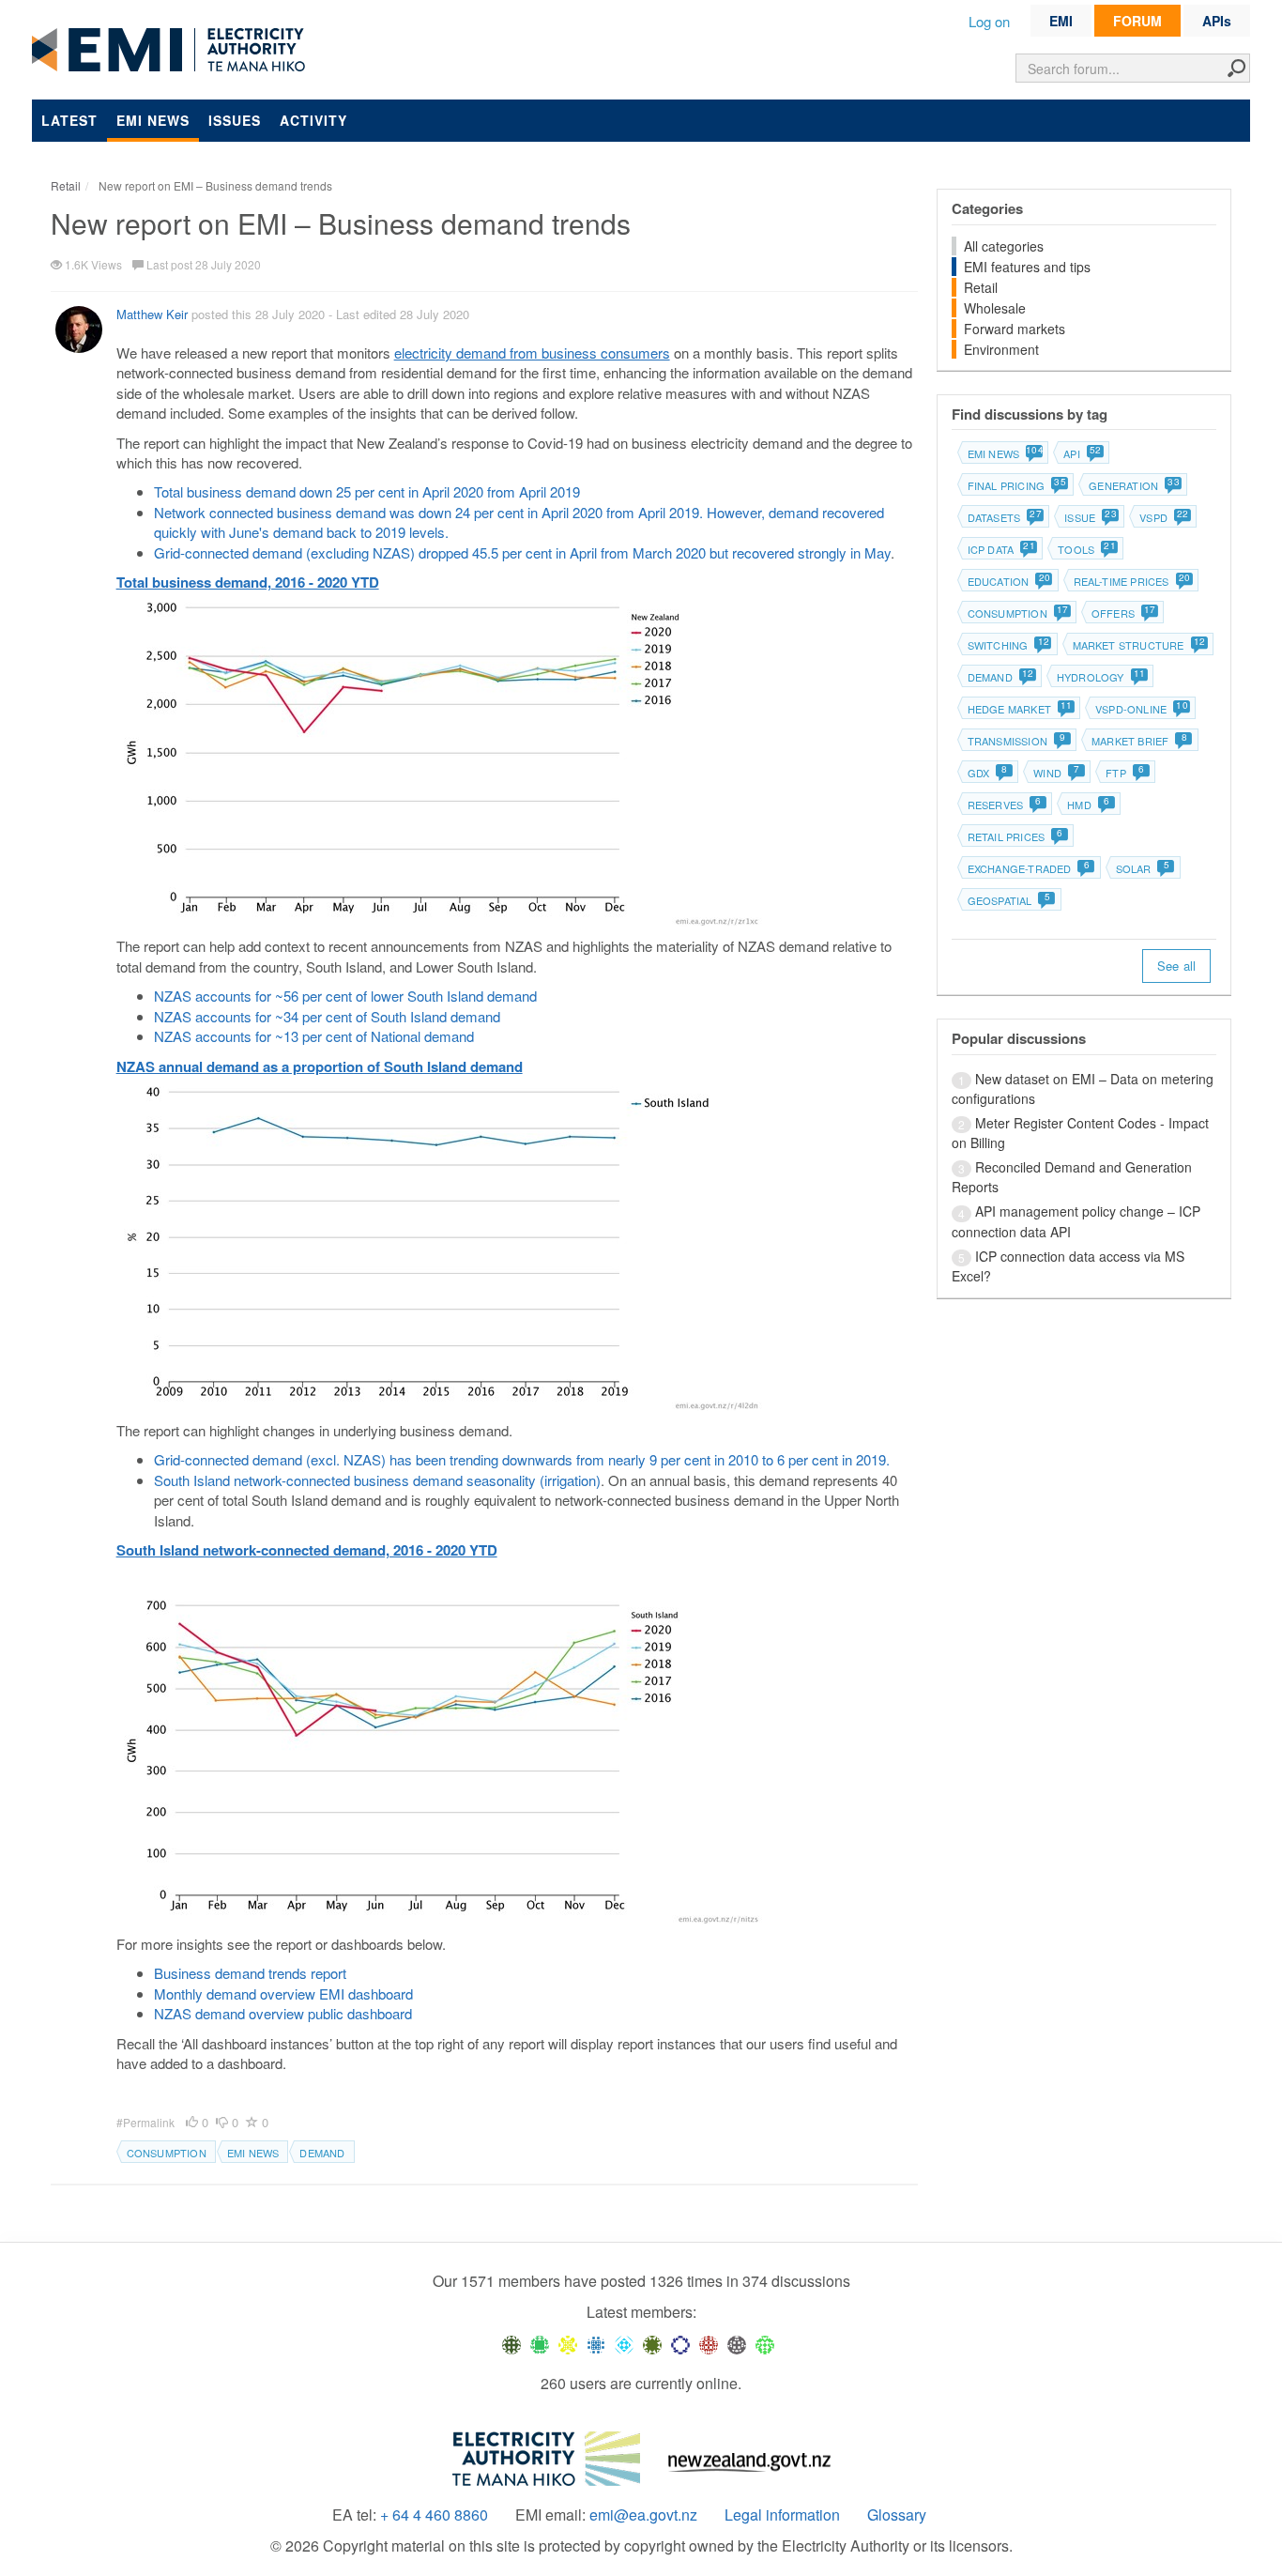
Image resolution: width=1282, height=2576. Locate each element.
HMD (1088, 805)
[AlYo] (568, 2343)
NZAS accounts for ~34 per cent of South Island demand (329, 1016)
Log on (989, 21)
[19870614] (540, 2343)
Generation (1133, 485)
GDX (988, 773)
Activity (313, 120)
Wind (1056, 773)
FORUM (1137, 21)
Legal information (782, 2515)
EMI (1061, 21)
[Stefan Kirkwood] (511, 2343)
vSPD (1163, 517)
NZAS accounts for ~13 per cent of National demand (314, 1036)
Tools (1086, 549)
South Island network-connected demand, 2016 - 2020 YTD (307, 1550)
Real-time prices (1131, 581)
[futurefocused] (680, 2343)
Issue (1090, 517)
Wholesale (995, 308)
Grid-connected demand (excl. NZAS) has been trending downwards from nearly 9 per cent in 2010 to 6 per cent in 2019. (522, 1459)
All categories (1004, 246)
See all (1176, 966)
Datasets (1004, 517)
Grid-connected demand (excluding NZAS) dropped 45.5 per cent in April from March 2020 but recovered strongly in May (522, 552)
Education (1008, 581)
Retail (981, 287)
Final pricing (1016, 485)
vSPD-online (1141, 709)
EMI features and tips (1027, 267)
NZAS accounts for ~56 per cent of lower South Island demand (347, 996)
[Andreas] (709, 2343)
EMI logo (173, 51)
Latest (69, 120)
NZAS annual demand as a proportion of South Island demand (320, 1066)
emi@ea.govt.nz (643, 2515)
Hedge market (1019, 709)
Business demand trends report (250, 1973)
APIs (1217, 21)
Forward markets (1015, 329)
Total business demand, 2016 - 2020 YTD (248, 582)
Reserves (1005, 805)
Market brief (1139, 741)
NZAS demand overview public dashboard (283, 2013)
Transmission (1017, 741)
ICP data (1001, 549)
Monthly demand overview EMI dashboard (283, 1993)
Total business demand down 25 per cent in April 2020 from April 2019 (369, 491)
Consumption (167, 2153)
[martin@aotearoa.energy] (652, 2343)
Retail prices (1015, 836)
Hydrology (1100, 677)
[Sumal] (596, 2343)
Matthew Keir (152, 314)
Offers (1123, 613)
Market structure (1138, 645)
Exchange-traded (1029, 868)
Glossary (897, 2515)
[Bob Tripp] (765, 2343)
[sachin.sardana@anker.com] (737, 2343)
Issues (235, 120)
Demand (322, 2153)
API (1082, 453)
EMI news (153, 120)
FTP (1125, 773)
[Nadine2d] (624, 2343)
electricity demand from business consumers (532, 353)
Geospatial (1009, 900)
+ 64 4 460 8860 (434, 2515)
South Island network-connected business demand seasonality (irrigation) (377, 1480)
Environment (1001, 349)
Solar (1143, 868)
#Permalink (147, 2122)
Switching (1008, 645)
